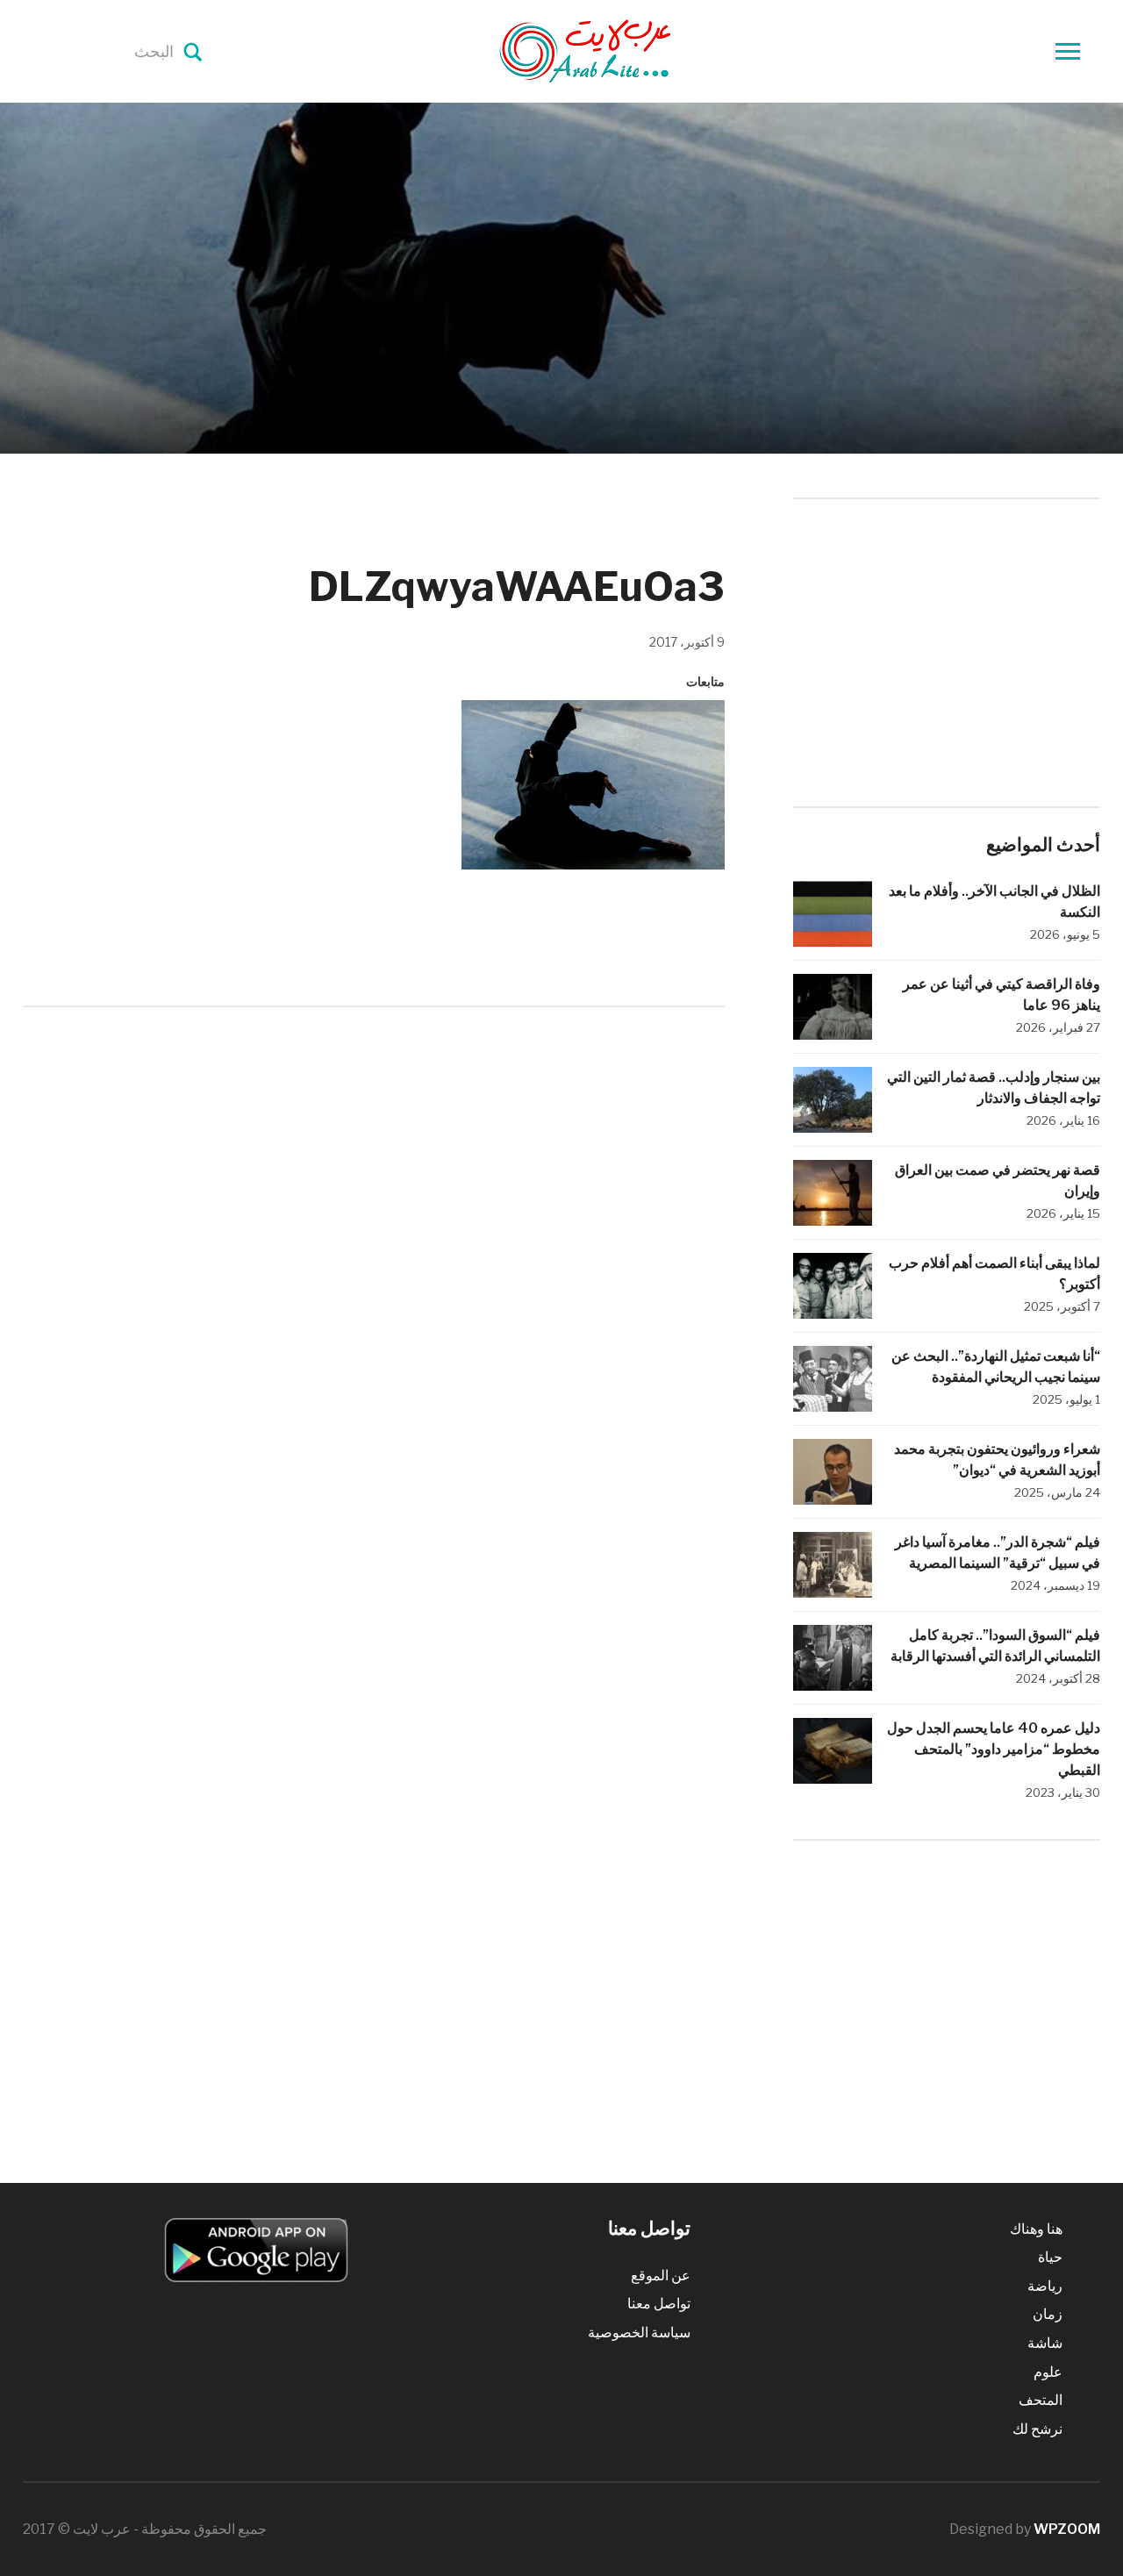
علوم (1048, 2372)
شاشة (1045, 2343)
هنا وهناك (1036, 2229)
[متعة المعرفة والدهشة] (629, 50)
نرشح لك (1037, 2429)
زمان (1048, 2314)
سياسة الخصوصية (639, 2333)
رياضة (1045, 2286)
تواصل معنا (659, 2304)
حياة (1050, 2257)
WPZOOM (1067, 2529)
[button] (593, 785)
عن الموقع (661, 2275)
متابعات (705, 681)
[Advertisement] (374, 1165)
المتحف (1041, 2400)
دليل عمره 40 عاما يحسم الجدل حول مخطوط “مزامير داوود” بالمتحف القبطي (994, 1749)
